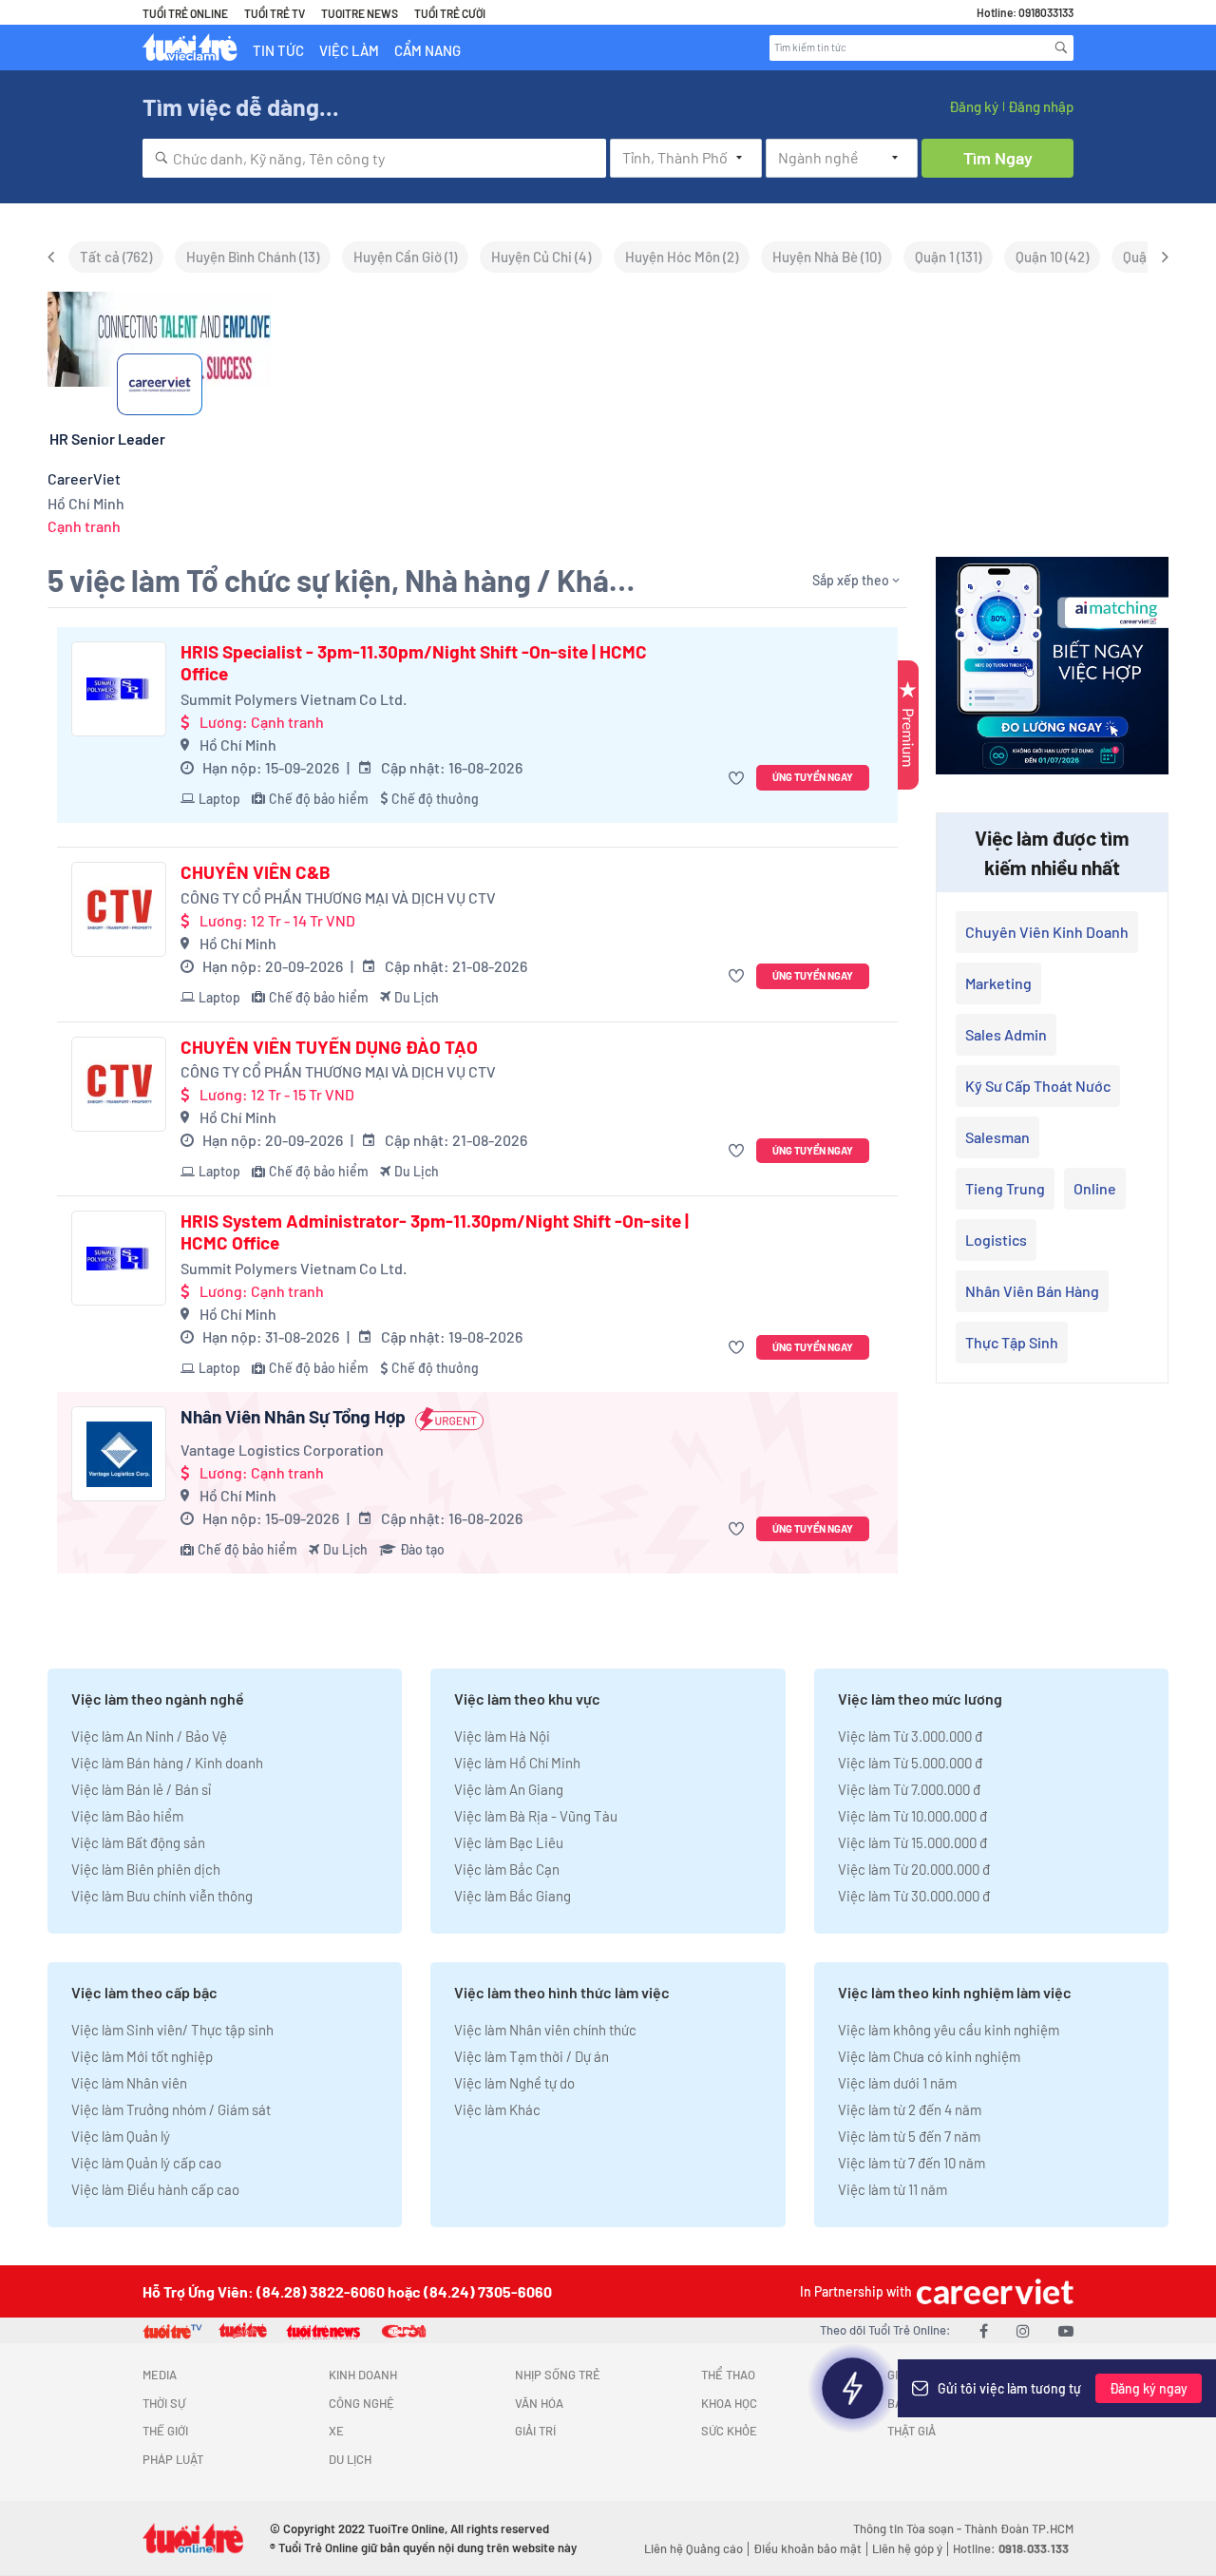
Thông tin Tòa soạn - (909, 2528)
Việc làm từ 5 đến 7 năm (909, 2136)
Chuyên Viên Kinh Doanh (1047, 932)
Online (1095, 1188)
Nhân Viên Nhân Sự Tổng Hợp (293, 1417)
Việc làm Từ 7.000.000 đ (909, 1789)
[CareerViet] (993, 2291)
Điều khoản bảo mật (807, 2548)
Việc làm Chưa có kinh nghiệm (929, 2056)
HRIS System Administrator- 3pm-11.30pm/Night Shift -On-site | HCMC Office (435, 1232)
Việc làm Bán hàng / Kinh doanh (167, 1763)
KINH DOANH (363, 2375)
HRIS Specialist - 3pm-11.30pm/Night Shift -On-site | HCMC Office (414, 663)
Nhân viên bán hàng (1032, 1291)
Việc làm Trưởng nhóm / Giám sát (171, 2109)
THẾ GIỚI (165, 2431)
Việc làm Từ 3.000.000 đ (910, 1736)
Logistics (996, 1240)
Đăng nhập (1041, 106)
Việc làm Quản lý (121, 2136)
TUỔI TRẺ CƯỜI (450, 13)
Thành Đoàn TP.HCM (1019, 2528)
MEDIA (160, 2375)
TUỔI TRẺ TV (275, 13)
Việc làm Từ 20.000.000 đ (914, 1869)
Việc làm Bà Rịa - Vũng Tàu (536, 1816)
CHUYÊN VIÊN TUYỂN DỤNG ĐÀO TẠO (329, 1047)
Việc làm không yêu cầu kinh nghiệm (949, 2030)
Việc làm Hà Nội (502, 1736)
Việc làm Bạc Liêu (509, 1842)
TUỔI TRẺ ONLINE (185, 13)
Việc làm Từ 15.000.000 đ (912, 1842)
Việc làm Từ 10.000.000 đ (912, 1816)
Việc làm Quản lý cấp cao (146, 2163)
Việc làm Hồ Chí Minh (517, 1763)
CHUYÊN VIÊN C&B (256, 872)
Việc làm (349, 50)
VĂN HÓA (539, 2403)
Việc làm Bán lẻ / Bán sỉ (141, 1789)
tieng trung (1005, 1188)
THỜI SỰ (164, 2403)
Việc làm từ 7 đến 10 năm (912, 2163)
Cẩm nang (427, 50)
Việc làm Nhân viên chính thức (545, 2030)
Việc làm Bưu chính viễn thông (162, 1896)
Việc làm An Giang (509, 1789)
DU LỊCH (350, 2459)
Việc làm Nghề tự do (514, 2083)
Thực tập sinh (1012, 1342)
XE (336, 2431)
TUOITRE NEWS (360, 13)
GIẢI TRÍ (535, 2431)
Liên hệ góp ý (907, 2548)
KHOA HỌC (729, 2403)
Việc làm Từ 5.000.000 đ (910, 1763)
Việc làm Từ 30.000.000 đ (914, 1896)
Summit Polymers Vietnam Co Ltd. (294, 699)
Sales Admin (1006, 1034)
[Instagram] (1023, 2330)
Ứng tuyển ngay (813, 777)
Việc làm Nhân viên (129, 2083)
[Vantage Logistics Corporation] (119, 1454)
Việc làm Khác (497, 2109)
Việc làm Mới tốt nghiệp (142, 2056)
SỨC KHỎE (729, 2431)
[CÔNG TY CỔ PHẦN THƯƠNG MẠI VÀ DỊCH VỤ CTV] (119, 909)
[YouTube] (1066, 2330)
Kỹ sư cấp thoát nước (1038, 1086)
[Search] (1061, 48)
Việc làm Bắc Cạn (507, 1869)
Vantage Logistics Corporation (282, 1450)
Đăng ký (974, 106)
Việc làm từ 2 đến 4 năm (910, 2109)
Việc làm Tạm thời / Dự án (532, 2056)
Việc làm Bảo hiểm (127, 1816)
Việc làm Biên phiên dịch (146, 1869)
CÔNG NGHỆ (361, 2403)
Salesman (997, 1137)
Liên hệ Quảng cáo (693, 2548)
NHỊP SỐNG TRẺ (558, 2375)
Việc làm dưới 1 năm (897, 2083)
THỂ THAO (728, 2375)
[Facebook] (984, 2330)
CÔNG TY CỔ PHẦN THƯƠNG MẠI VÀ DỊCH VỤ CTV (338, 897)
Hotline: (1011, 2548)
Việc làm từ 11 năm (893, 2189)
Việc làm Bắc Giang (513, 1896)
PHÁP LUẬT (173, 2459)
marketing (998, 983)
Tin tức (278, 50)
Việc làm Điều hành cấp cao (155, 2189)
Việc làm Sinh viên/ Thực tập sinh (172, 2030)
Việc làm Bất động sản (138, 1842)
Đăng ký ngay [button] (1149, 2388)
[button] (739, 778)
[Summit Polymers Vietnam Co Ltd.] (119, 689)
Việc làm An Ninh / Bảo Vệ (149, 1736)
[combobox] (374, 158)
